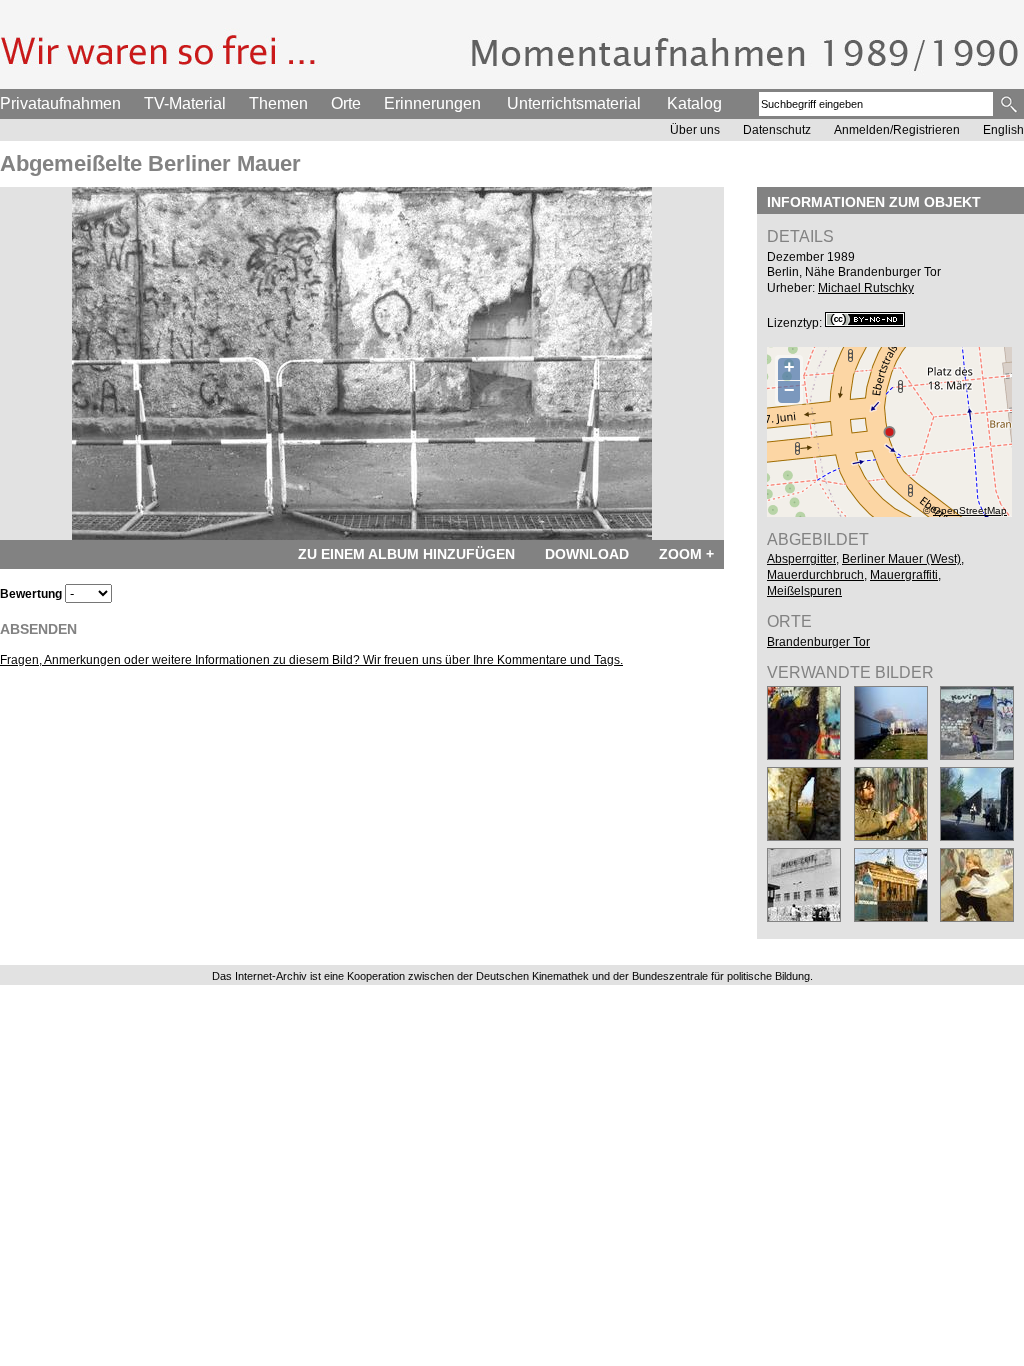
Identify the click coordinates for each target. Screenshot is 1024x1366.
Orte (346, 103)
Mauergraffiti (904, 575)
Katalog (694, 103)
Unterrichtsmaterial (574, 103)
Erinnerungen (432, 103)
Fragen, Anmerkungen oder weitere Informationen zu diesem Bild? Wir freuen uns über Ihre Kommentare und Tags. (311, 660)
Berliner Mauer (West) (901, 559)
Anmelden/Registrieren (897, 130)
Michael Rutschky (866, 288)
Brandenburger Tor (818, 642)
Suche (1010, 104)
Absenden (38, 629)
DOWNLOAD (587, 554)
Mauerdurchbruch (815, 575)
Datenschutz (777, 130)
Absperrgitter (801, 559)
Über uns (695, 130)
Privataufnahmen (60, 103)
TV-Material (185, 103)
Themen (278, 103)
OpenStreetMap (970, 510)
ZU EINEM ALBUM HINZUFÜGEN (406, 554)
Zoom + (686, 554)
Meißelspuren (804, 591)
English (1003, 130)
